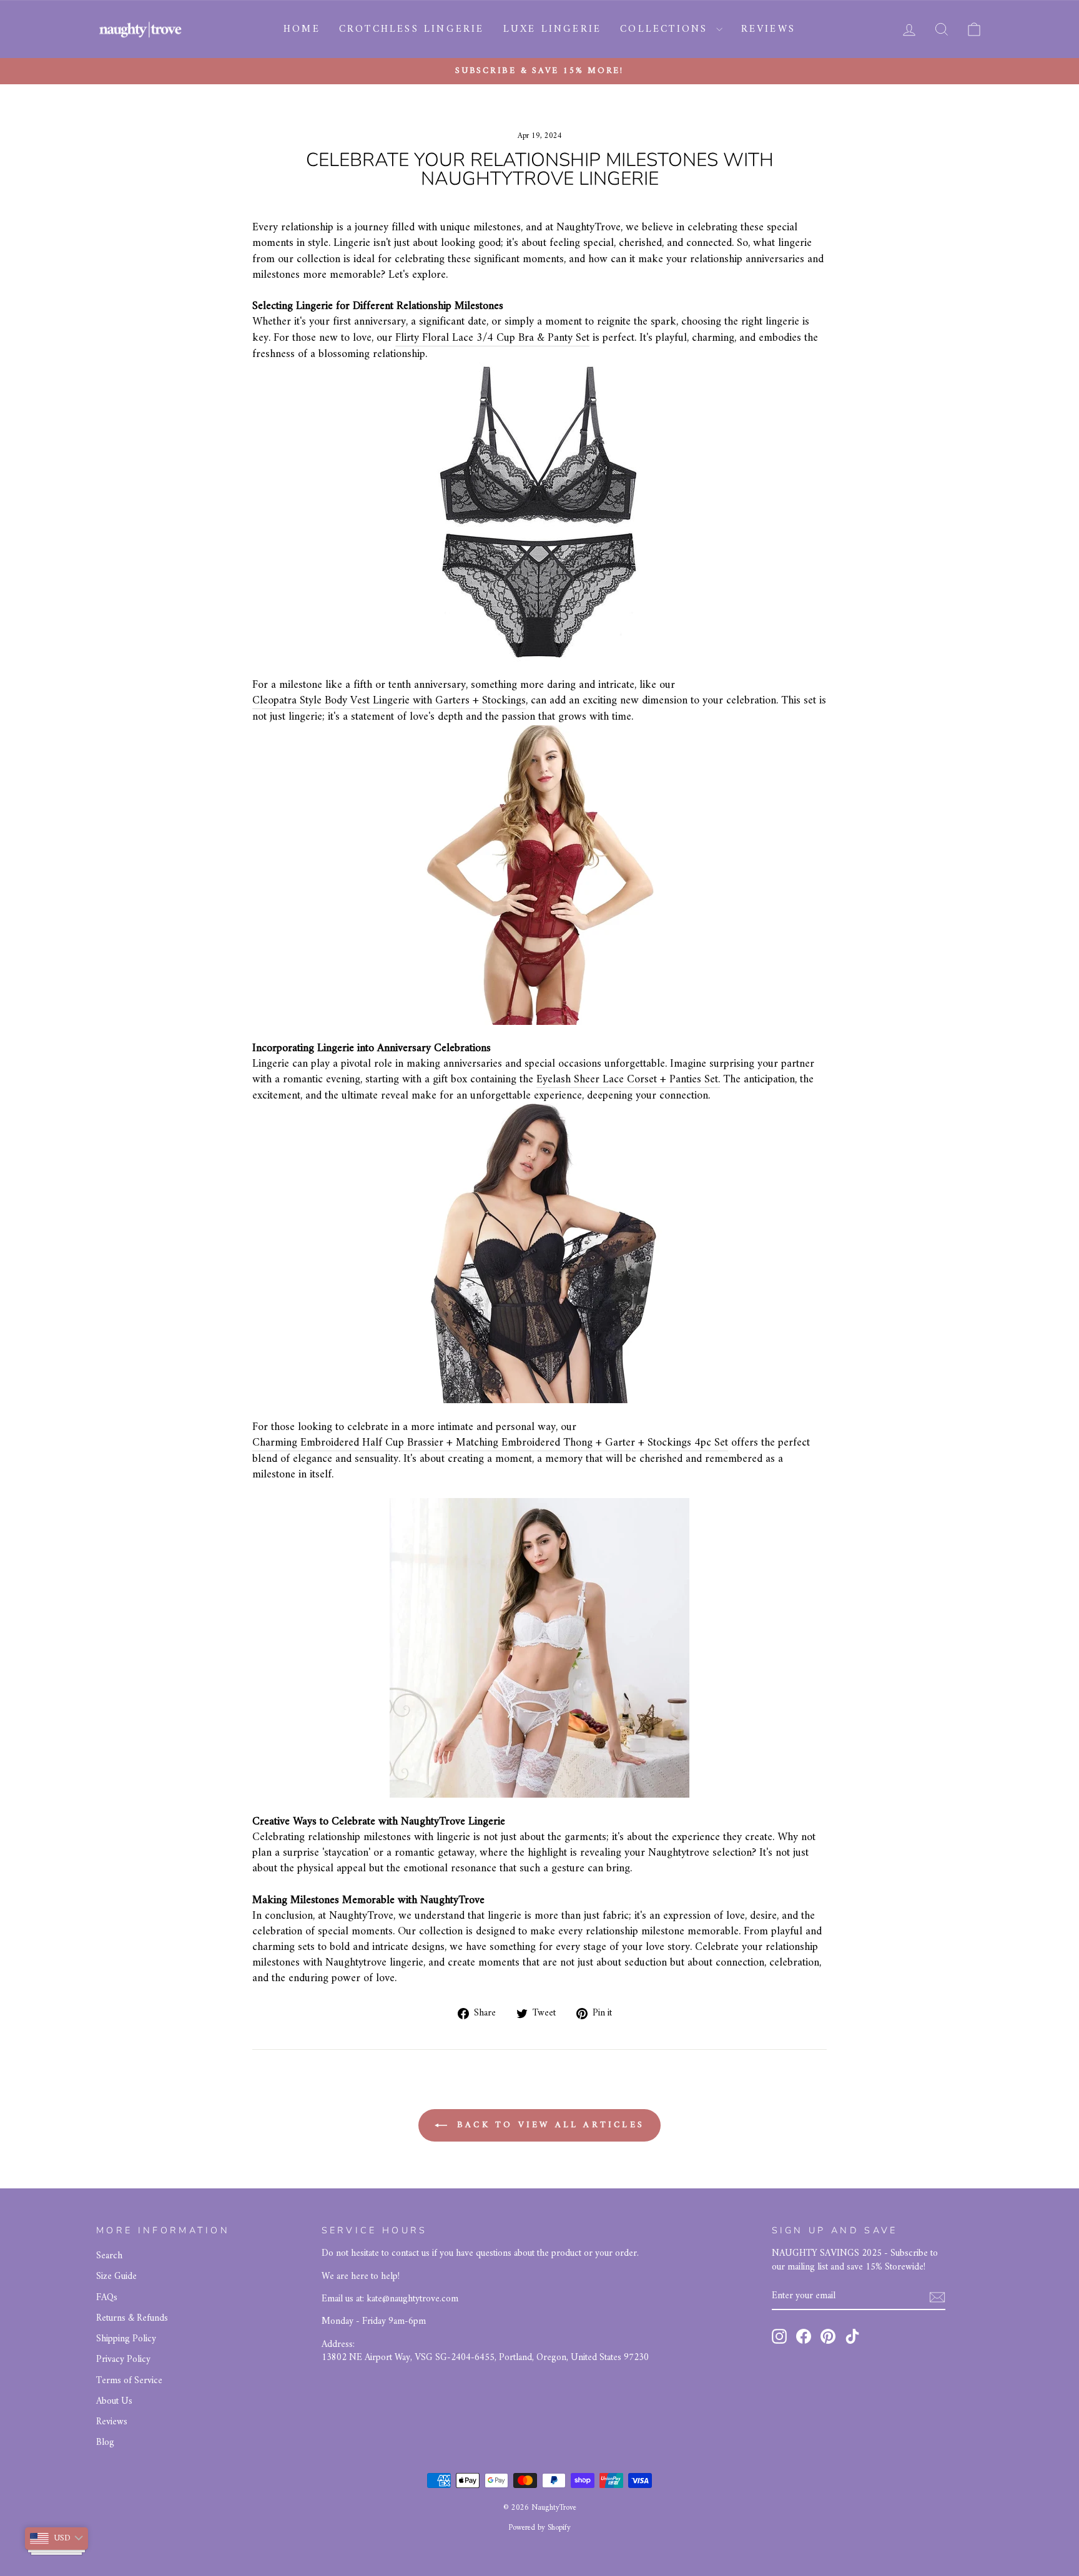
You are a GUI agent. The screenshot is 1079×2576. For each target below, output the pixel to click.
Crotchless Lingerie (412, 29)
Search (109, 2256)
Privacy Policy (123, 2360)
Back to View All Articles (548, 2125)
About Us (114, 2402)
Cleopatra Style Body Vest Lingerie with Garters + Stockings (389, 701)
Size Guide (116, 2277)
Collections (666, 29)
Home (302, 29)
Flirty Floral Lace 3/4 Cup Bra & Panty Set (492, 338)
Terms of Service (129, 2381)
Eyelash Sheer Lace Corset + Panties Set (627, 1080)
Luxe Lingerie (553, 29)
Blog (105, 2443)
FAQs (107, 2298)
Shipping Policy (126, 2339)
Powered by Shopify (539, 2528)
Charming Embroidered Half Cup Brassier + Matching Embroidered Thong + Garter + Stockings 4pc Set (490, 1443)
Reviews (768, 29)
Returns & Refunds (132, 2319)
